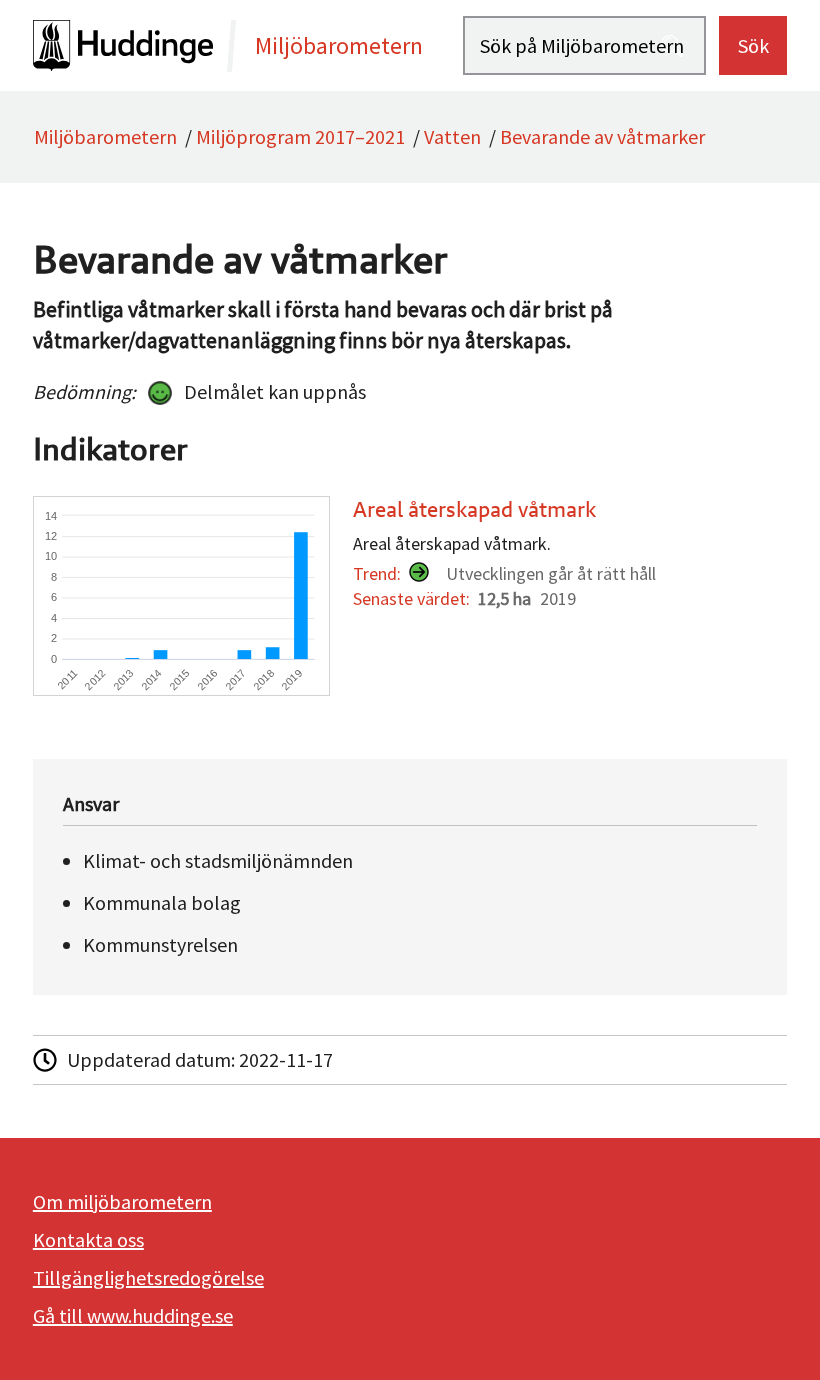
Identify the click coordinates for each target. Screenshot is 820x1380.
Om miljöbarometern (122, 1201)
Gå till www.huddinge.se (133, 1315)
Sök (753, 45)
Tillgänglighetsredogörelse (148, 1277)
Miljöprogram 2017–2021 (300, 136)
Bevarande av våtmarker (602, 136)
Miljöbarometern (105, 136)
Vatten (452, 136)
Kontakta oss (88, 1239)
